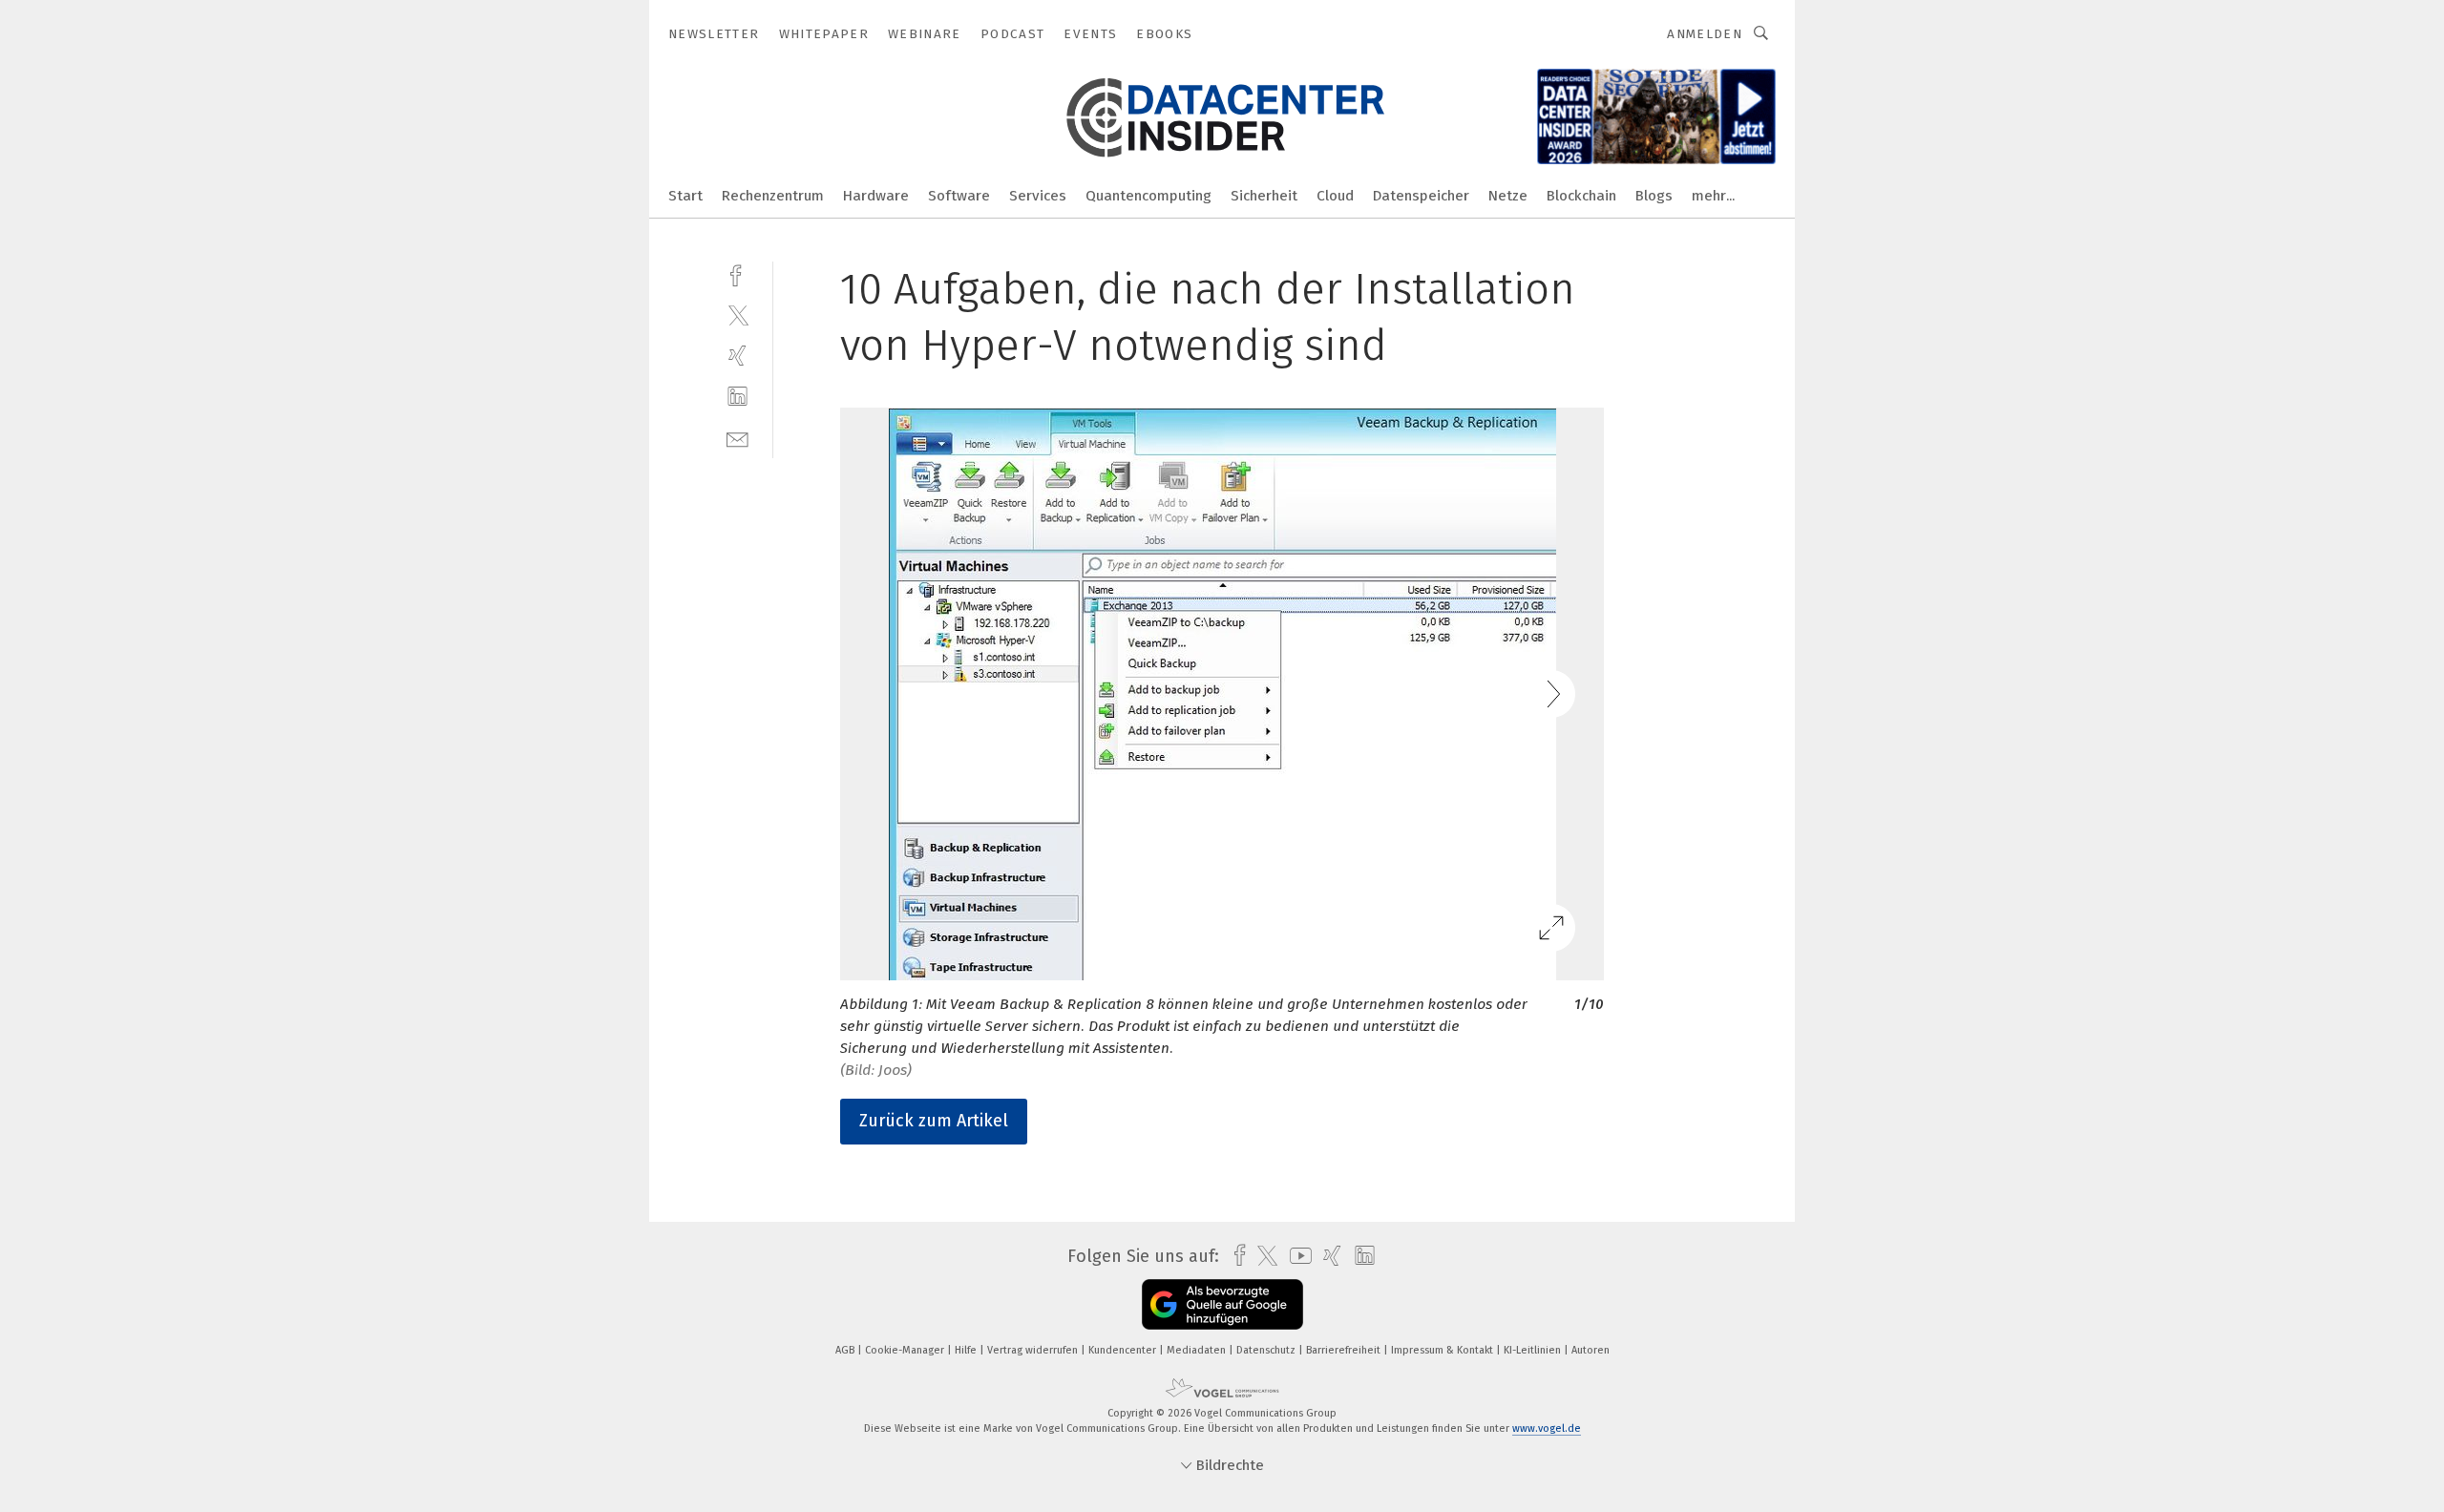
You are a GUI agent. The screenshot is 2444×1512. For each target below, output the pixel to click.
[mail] (737, 438)
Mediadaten (1198, 1350)
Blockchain (1581, 196)
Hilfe (967, 1350)
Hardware (876, 196)
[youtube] (1296, 1256)
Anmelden (1705, 34)
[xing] (737, 356)
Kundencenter (1124, 1350)
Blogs (1654, 196)
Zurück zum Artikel (934, 1121)
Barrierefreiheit (1345, 1350)
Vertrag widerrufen (1034, 1350)
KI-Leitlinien (1534, 1350)
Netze (1508, 196)
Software (959, 196)
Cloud (1335, 196)
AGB (846, 1350)
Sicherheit (1264, 196)
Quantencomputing (1148, 196)
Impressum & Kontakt (1443, 1350)
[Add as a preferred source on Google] (1222, 1304)
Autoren (1591, 1350)
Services (1038, 196)
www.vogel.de (1547, 1428)
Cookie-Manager (906, 1350)
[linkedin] (737, 397)
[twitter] (737, 315)
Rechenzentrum (773, 196)
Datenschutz (1267, 1350)
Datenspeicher (1421, 196)
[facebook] (737, 273)
